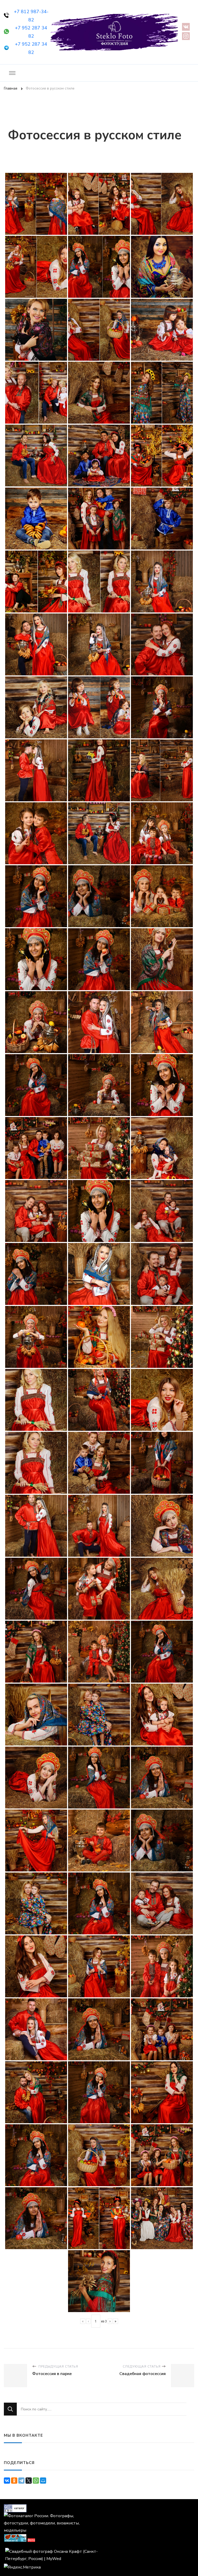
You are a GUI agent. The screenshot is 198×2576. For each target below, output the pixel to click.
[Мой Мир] (43, 2481)
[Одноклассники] (14, 2481)
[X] (29, 2481)
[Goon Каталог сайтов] (15, 2508)
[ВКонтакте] (7, 2481)
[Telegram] (21, 2481)
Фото (31, 2540)
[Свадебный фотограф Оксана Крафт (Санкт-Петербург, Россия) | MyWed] (51, 2551)
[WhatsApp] (36, 2481)
